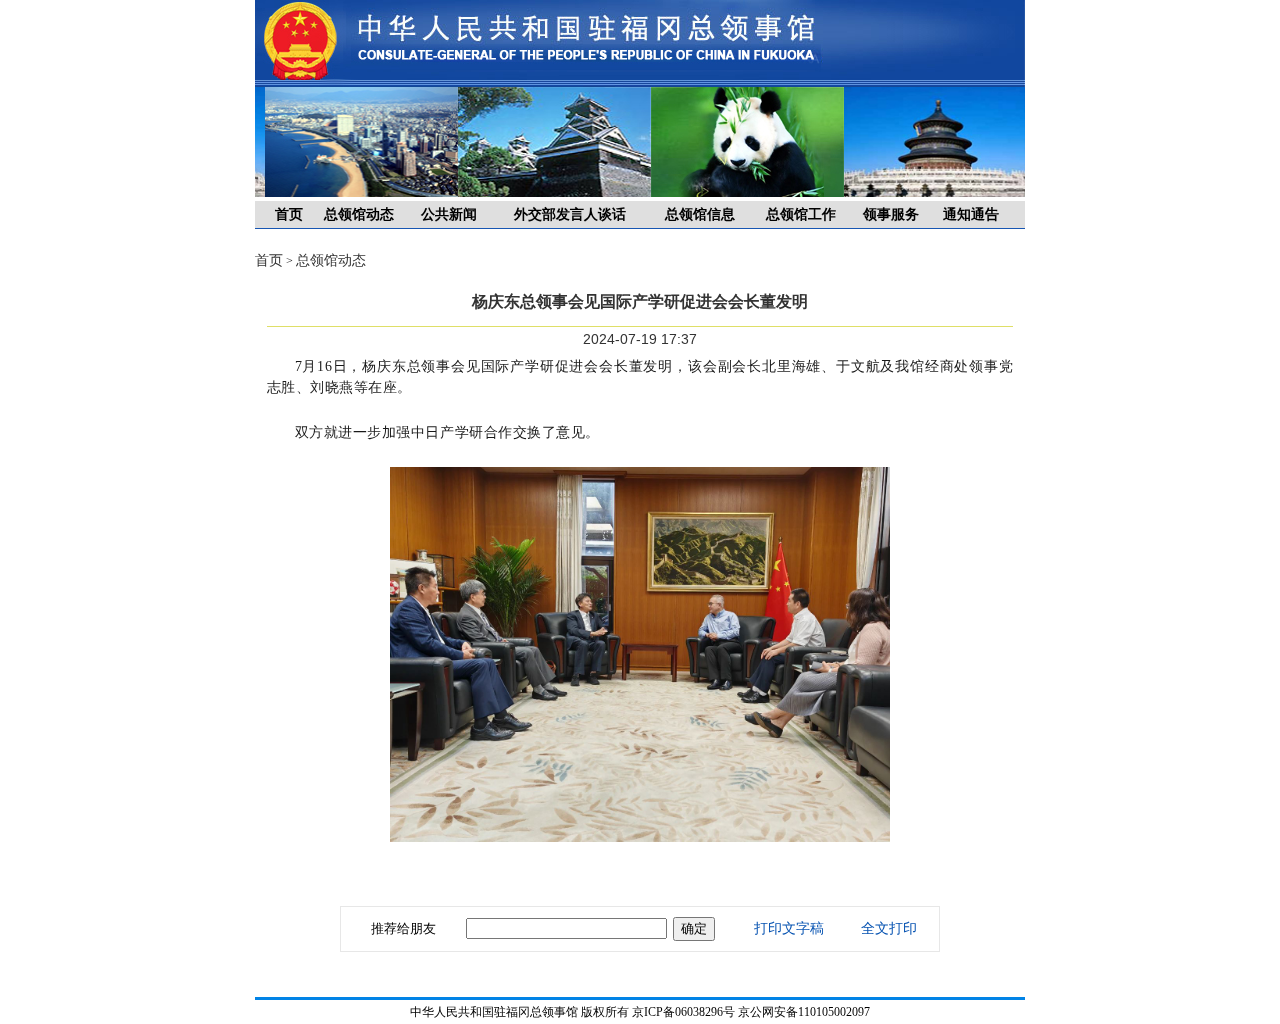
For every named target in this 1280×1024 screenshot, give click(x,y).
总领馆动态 (359, 214)
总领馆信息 (700, 214)
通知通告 (971, 214)
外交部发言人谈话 (570, 214)
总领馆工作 (801, 214)
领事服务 (891, 214)
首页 (289, 214)
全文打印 (889, 928)
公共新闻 (449, 214)
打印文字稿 (789, 928)
